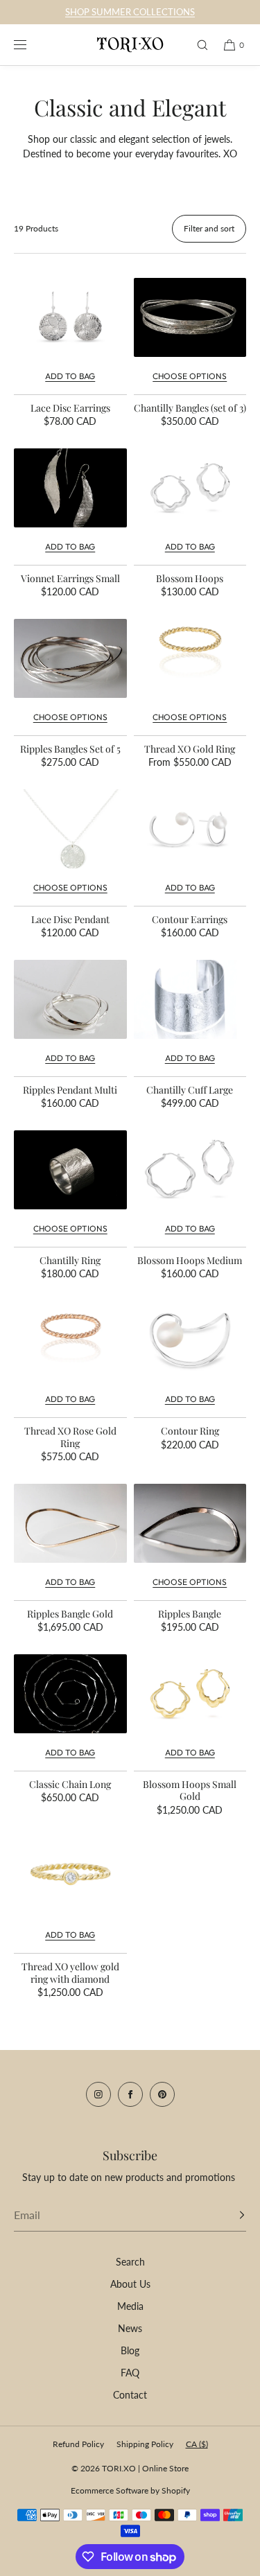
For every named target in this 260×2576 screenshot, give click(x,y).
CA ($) (197, 2444)
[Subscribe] (229, 2215)
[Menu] (31, 45)
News (130, 2328)
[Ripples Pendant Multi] (70, 999)
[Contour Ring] (190, 1340)
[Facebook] (130, 2094)
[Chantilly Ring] (70, 1170)
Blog (130, 2350)
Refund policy (78, 2444)
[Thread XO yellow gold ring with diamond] (70, 1876)
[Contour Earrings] (190, 829)
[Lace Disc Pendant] (70, 829)
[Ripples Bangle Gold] (70, 1523)
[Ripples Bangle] (190, 1523)
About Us (130, 2284)
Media (130, 2306)
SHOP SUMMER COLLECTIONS (130, 12)
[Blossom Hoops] (190, 488)
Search (130, 2262)
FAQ (130, 2373)
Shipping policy (145, 2444)
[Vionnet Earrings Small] (70, 488)
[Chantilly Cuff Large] (190, 999)
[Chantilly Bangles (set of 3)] (190, 317)
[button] (196, 45)
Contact (130, 2395)
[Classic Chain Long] (70, 1694)
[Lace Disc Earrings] (70, 317)
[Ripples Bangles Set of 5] (70, 658)
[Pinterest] (162, 2094)
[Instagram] (98, 2094)
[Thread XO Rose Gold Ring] (70, 1340)
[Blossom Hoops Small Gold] (190, 1694)
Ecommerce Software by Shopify (130, 2490)
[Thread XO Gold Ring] (190, 658)
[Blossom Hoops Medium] (190, 1170)
